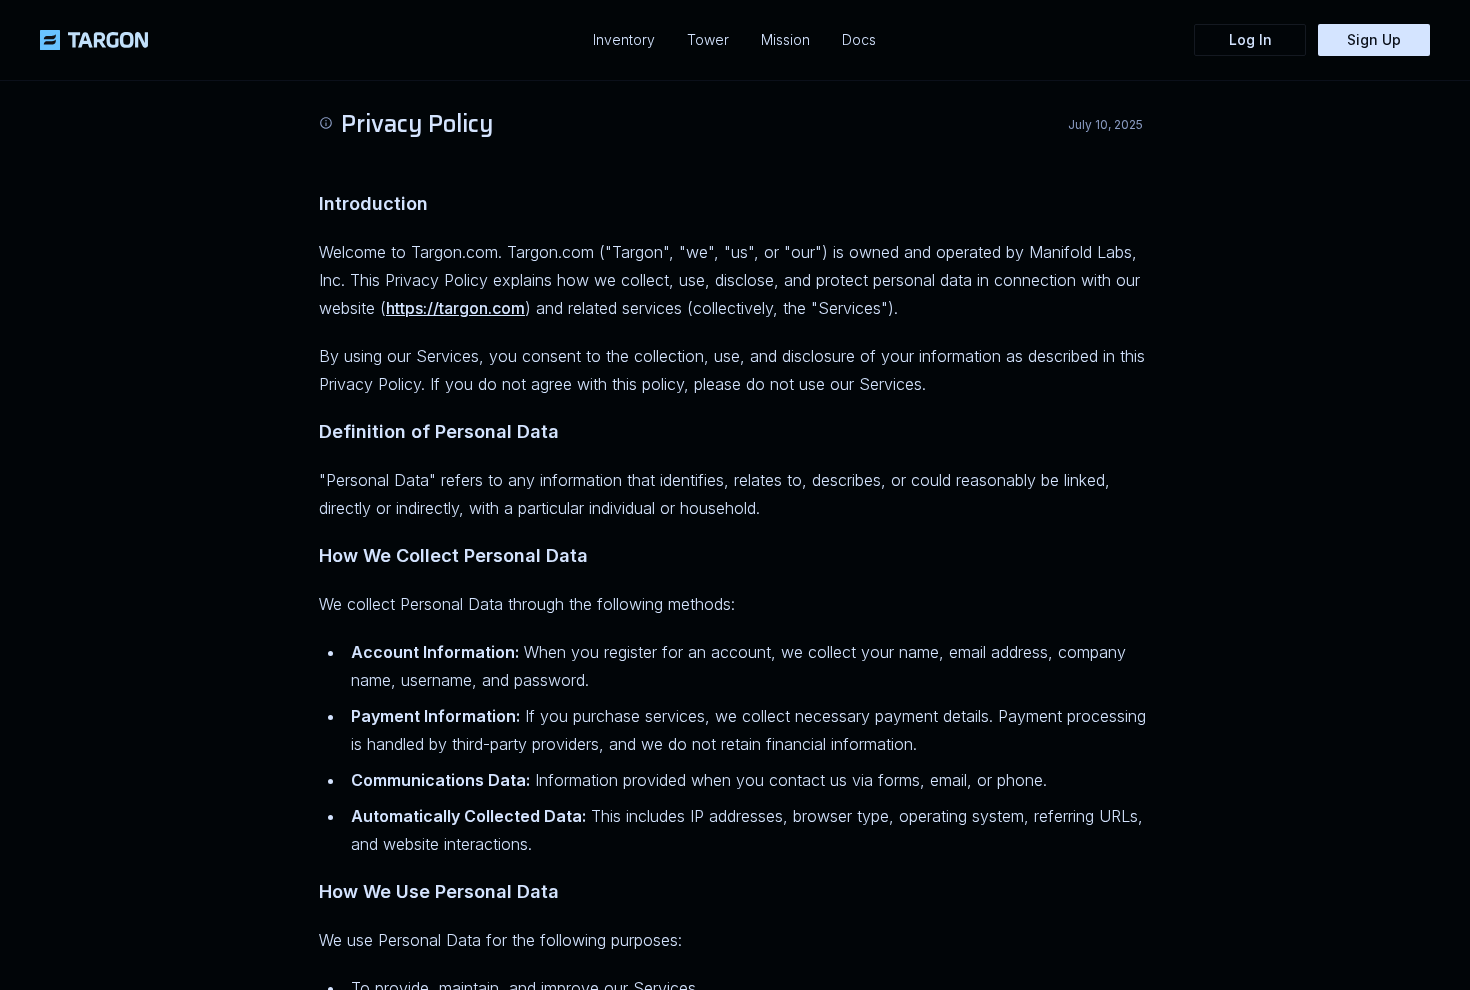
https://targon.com (455, 308)
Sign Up (1374, 39)
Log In (1250, 39)
